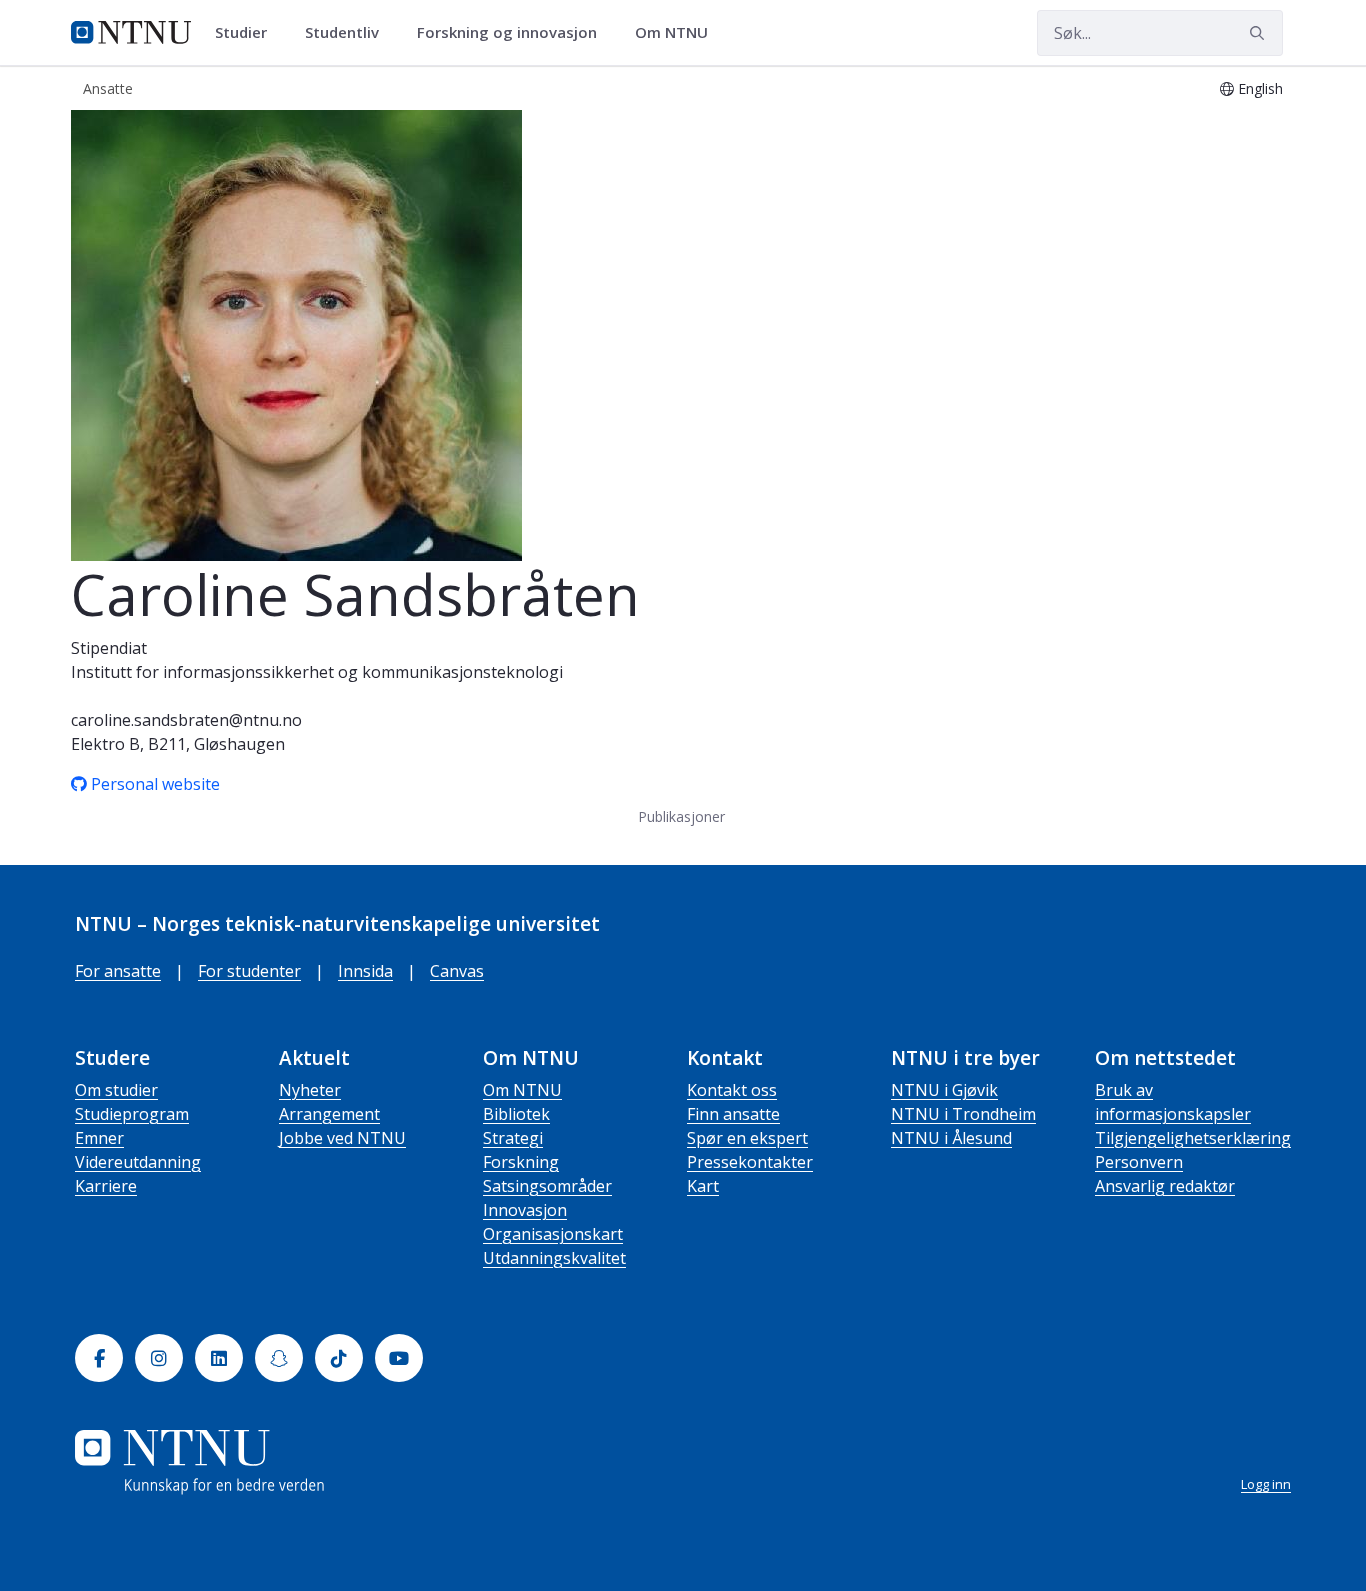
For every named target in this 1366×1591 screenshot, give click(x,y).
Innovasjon (525, 1210)
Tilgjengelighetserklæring (1193, 1138)
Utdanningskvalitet (554, 1258)
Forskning (521, 1162)
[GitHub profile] (81, 784)
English (1260, 88)
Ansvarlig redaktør (1165, 1186)
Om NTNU (522, 1090)
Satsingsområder (547, 1186)
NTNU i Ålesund (951, 1138)
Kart (703, 1186)
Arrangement (329, 1114)
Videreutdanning (138, 1162)
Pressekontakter (750, 1162)
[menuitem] (248, 33)
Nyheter (310, 1090)
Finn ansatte (733, 1114)
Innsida (365, 971)
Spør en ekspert (747, 1138)
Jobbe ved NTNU (342, 1138)
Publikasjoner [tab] (681, 816)
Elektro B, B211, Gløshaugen (178, 744)
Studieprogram (132, 1114)
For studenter (249, 971)
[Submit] (1260, 33)
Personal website (155, 784)
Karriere (106, 1186)
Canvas (457, 971)
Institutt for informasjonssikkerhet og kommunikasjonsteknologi (317, 672)
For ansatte (118, 971)
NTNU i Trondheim (963, 1114)
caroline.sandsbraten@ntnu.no (186, 720)
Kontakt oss (732, 1090)
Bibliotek (516, 1114)
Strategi (513, 1138)
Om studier (116, 1090)
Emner (99, 1138)
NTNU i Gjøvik (944, 1090)
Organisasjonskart (553, 1234)
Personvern (1139, 1162)
